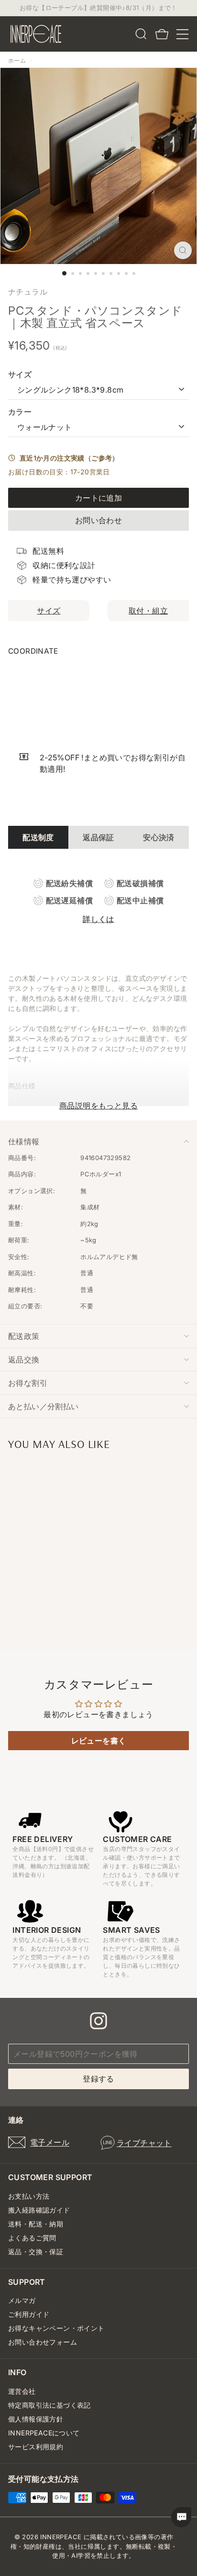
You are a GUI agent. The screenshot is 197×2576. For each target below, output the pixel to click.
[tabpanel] (98, 901)
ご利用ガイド (29, 2314)
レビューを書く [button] (99, 1741)
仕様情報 (24, 1141)
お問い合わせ (98, 520)
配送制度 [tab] (38, 837)
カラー (20, 412)
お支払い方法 (29, 2196)
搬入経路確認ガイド (39, 2210)
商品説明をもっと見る (98, 1106)
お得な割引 (28, 1383)
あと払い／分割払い (44, 1406)
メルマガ (22, 2300)
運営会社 (22, 2391)
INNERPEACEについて (44, 2433)
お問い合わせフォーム (43, 2342)
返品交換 (24, 1359)
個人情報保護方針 (36, 2419)
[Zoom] (183, 250)
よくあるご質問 (32, 2238)
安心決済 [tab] (159, 837)
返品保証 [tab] (98, 837)
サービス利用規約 (36, 2447)
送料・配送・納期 (36, 2224)
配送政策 (24, 1336)
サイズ (20, 374)
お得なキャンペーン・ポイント (56, 2328)
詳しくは (98, 919)
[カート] (162, 34)
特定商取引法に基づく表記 (49, 2405)
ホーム (17, 60)
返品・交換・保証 (36, 2252)
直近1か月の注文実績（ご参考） (67, 458)
